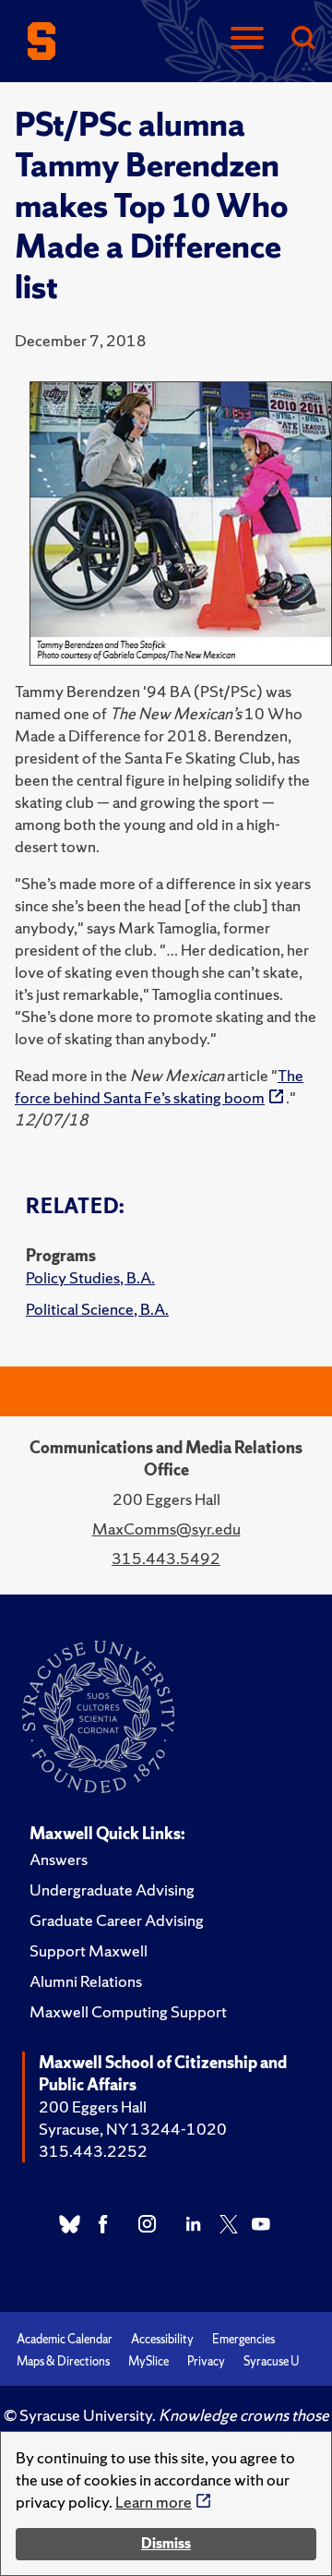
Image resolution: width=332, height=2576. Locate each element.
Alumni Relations (86, 1981)
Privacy (206, 2361)
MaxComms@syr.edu (166, 1529)
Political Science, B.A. (97, 1309)
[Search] (302, 39)
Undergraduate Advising (112, 1890)
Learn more (154, 2502)
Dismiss (166, 2543)
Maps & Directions (63, 2361)
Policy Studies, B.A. (90, 1277)
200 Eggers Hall (93, 2107)
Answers (59, 1859)
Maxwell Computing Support (128, 2011)
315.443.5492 (166, 1558)
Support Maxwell (89, 1950)
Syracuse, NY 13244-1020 (133, 2129)
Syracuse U (271, 2361)
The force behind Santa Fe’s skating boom (159, 1086)
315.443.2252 (93, 2151)
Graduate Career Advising (117, 1920)
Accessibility (162, 2339)
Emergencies (243, 2339)
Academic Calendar (65, 2339)
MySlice (148, 2361)
